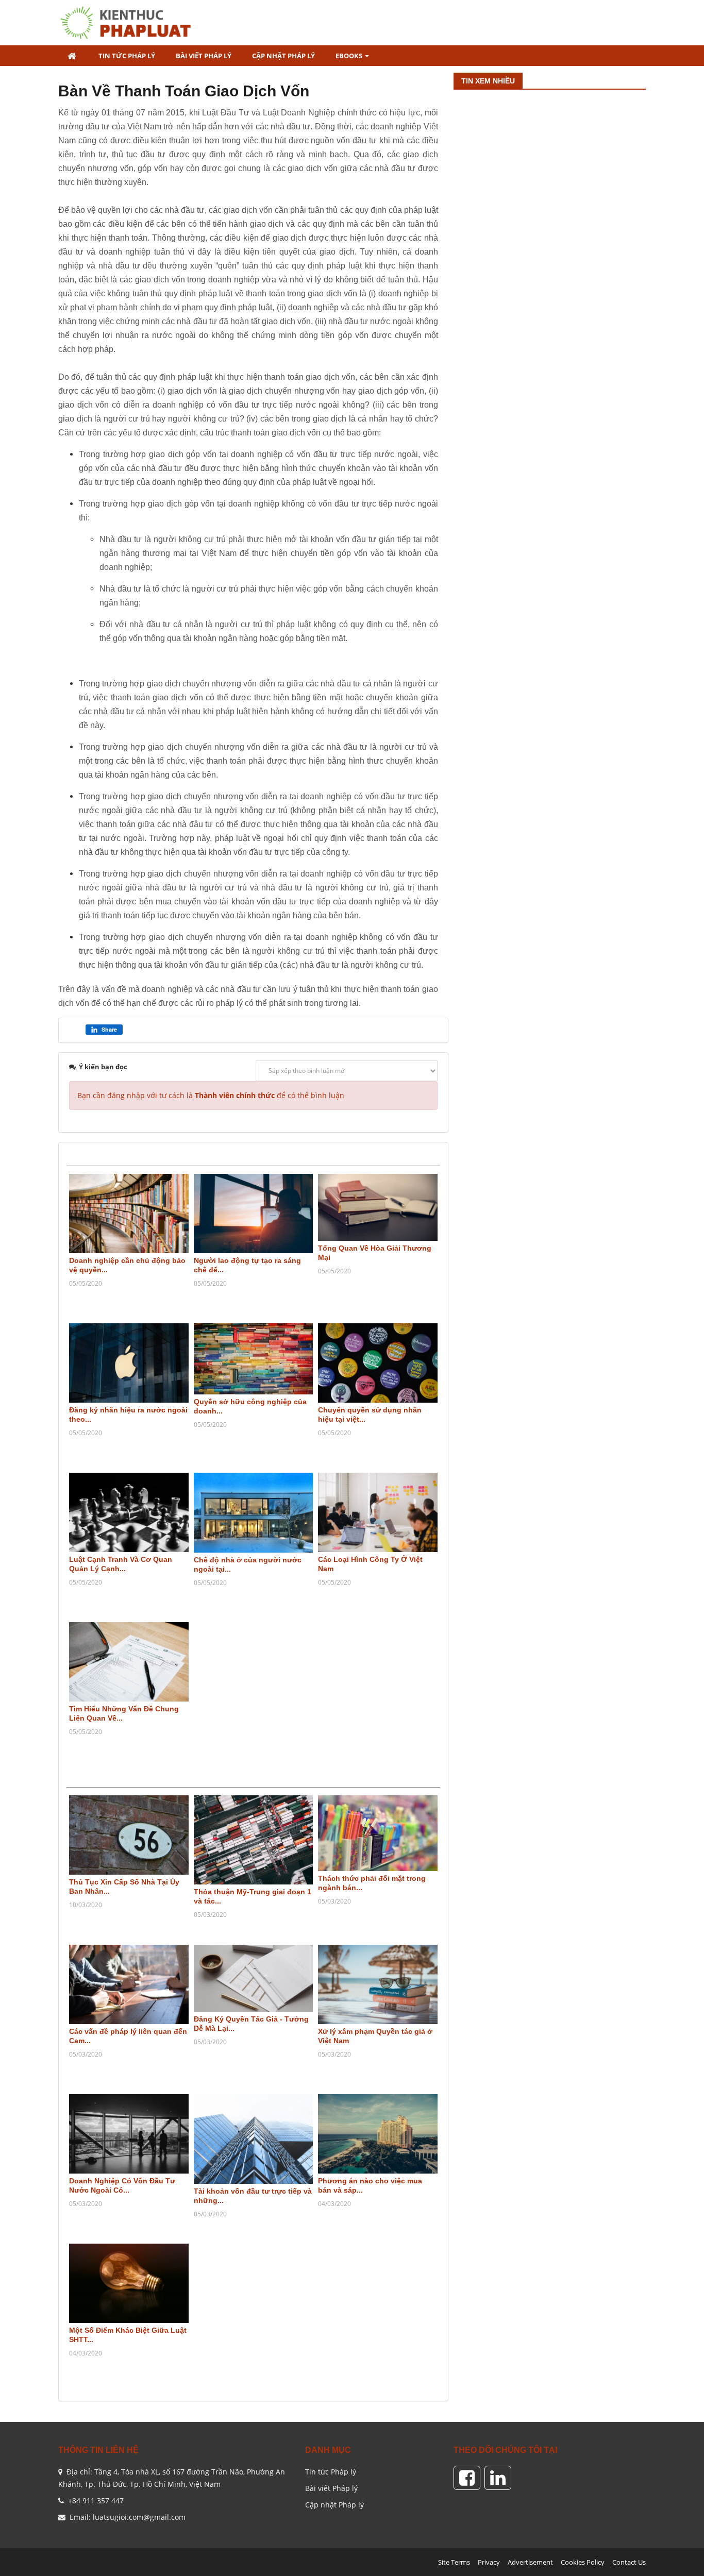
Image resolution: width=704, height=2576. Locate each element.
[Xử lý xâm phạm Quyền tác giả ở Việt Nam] (378, 1985)
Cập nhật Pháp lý (334, 2505)
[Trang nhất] (73, 56)
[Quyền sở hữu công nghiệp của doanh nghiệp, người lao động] (254, 1359)
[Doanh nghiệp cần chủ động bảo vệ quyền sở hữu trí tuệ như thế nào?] (129, 1214)
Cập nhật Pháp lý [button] (283, 56)
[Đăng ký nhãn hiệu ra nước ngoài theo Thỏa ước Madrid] (129, 1363)
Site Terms (454, 2562)
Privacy (489, 2562)
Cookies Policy (583, 2562)
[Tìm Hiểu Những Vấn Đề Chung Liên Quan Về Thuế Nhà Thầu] (129, 1662)
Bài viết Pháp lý (331, 2488)
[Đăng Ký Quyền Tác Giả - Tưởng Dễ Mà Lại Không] (254, 1979)
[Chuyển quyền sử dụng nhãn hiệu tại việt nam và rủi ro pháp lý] (378, 1363)
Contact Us (629, 2562)
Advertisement (530, 2562)
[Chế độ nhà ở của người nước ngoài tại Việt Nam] (254, 1513)
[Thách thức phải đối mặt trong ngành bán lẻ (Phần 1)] (378, 1833)
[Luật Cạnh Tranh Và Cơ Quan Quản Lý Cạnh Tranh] (129, 1513)
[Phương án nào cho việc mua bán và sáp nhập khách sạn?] (378, 2134)
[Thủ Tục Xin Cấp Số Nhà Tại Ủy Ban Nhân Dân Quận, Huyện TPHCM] (129, 1835)
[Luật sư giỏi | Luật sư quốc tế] (130, 22)
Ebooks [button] (350, 56)
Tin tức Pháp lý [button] (127, 56)
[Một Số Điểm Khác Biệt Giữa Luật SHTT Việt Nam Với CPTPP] (129, 2284)
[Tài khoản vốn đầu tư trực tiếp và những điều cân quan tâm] (254, 2139)
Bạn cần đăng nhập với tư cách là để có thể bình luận (211, 1095)
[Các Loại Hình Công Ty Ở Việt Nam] (378, 1513)
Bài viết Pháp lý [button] (204, 56)
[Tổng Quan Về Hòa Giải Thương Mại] (378, 1208)
